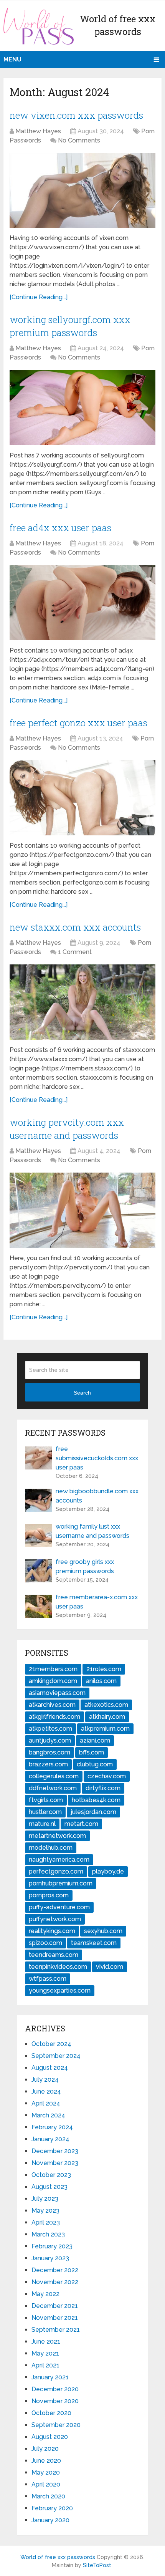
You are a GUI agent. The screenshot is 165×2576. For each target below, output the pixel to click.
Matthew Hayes (38, 131)
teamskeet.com (94, 1943)
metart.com (81, 1824)
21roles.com (104, 1669)
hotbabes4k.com (96, 1800)
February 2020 (52, 2508)
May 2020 (46, 2472)
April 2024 (46, 2103)
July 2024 (45, 2080)
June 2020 (46, 2461)
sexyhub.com (103, 1931)
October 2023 (51, 2175)
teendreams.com (54, 1955)
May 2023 (45, 2211)
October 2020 (51, 2413)
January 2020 (50, 2520)
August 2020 (50, 2437)
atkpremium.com (105, 1729)
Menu (12, 59)
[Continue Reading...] (39, 297)
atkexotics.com (106, 1705)
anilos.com (101, 1681)
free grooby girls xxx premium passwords (85, 1566)
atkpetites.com (50, 1729)
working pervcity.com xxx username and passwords (67, 1129)
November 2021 (55, 2318)
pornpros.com (49, 1895)
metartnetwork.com (57, 1836)
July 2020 (45, 2449)
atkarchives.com (52, 1705)
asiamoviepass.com (57, 1693)
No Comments (79, 140)
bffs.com (92, 1752)
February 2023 (52, 2246)
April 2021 (45, 2365)
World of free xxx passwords (58, 2557)
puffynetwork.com (55, 1919)
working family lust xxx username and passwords (92, 1531)
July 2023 (45, 2199)
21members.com (53, 1669)
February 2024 (52, 2127)
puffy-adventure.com (59, 1907)
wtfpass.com (48, 1979)
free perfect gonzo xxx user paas (78, 723)
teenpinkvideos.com (58, 1967)
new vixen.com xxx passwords (76, 115)
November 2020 (55, 2401)
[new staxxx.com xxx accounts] (82, 1002)
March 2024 (48, 2115)
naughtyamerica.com (59, 1860)
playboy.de (108, 1871)
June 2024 (46, 2091)
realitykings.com (52, 1931)
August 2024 (50, 2068)
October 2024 (51, 2044)
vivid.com (110, 1967)
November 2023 (55, 2163)
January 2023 (50, 2258)
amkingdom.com (53, 1681)
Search (82, 1393)
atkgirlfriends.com (54, 1717)
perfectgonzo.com (56, 1871)
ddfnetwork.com (53, 1788)
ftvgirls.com (46, 1800)
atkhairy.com (107, 1717)
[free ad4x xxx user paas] (82, 602)
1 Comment (75, 952)
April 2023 (46, 2222)
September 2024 (56, 2056)
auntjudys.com (50, 1740)
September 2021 (56, 2330)
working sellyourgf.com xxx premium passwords (70, 326)
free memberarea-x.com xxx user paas (97, 1602)
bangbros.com (49, 1752)
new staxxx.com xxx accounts (75, 927)
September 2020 (56, 2425)
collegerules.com (54, 1776)
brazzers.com (48, 1764)
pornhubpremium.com (61, 1883)
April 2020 (46, 2484)
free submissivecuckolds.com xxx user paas (97, 1458)
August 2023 (49, 2187)
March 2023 (48, 2234)
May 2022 (45, 2294)
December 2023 (55, 2151)
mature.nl (42, 1824)
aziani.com (95, 1740)
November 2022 (55, 2282)
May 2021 (45, 2353)
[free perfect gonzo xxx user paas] (82, 798)
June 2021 (46, 2342)
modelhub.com (51, 1848)
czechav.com (107, 1776)
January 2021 (50, 2377)
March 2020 (48, 2496)
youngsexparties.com (60, 1990)
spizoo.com (45, 1943)
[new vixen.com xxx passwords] (82, 190)
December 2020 (55, 2389)
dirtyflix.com (103, 1788)
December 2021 (55, 2306)
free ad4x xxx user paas (60, 528)
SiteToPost (97, 2565)
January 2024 (50, 2139)
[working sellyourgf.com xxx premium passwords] (82, 407)
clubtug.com (95, 1764)
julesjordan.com (93, 1812)
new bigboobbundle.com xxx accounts (97, 1496)
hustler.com (45, 1812)
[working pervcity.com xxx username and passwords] (82, 1210)
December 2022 (55, 2270)
